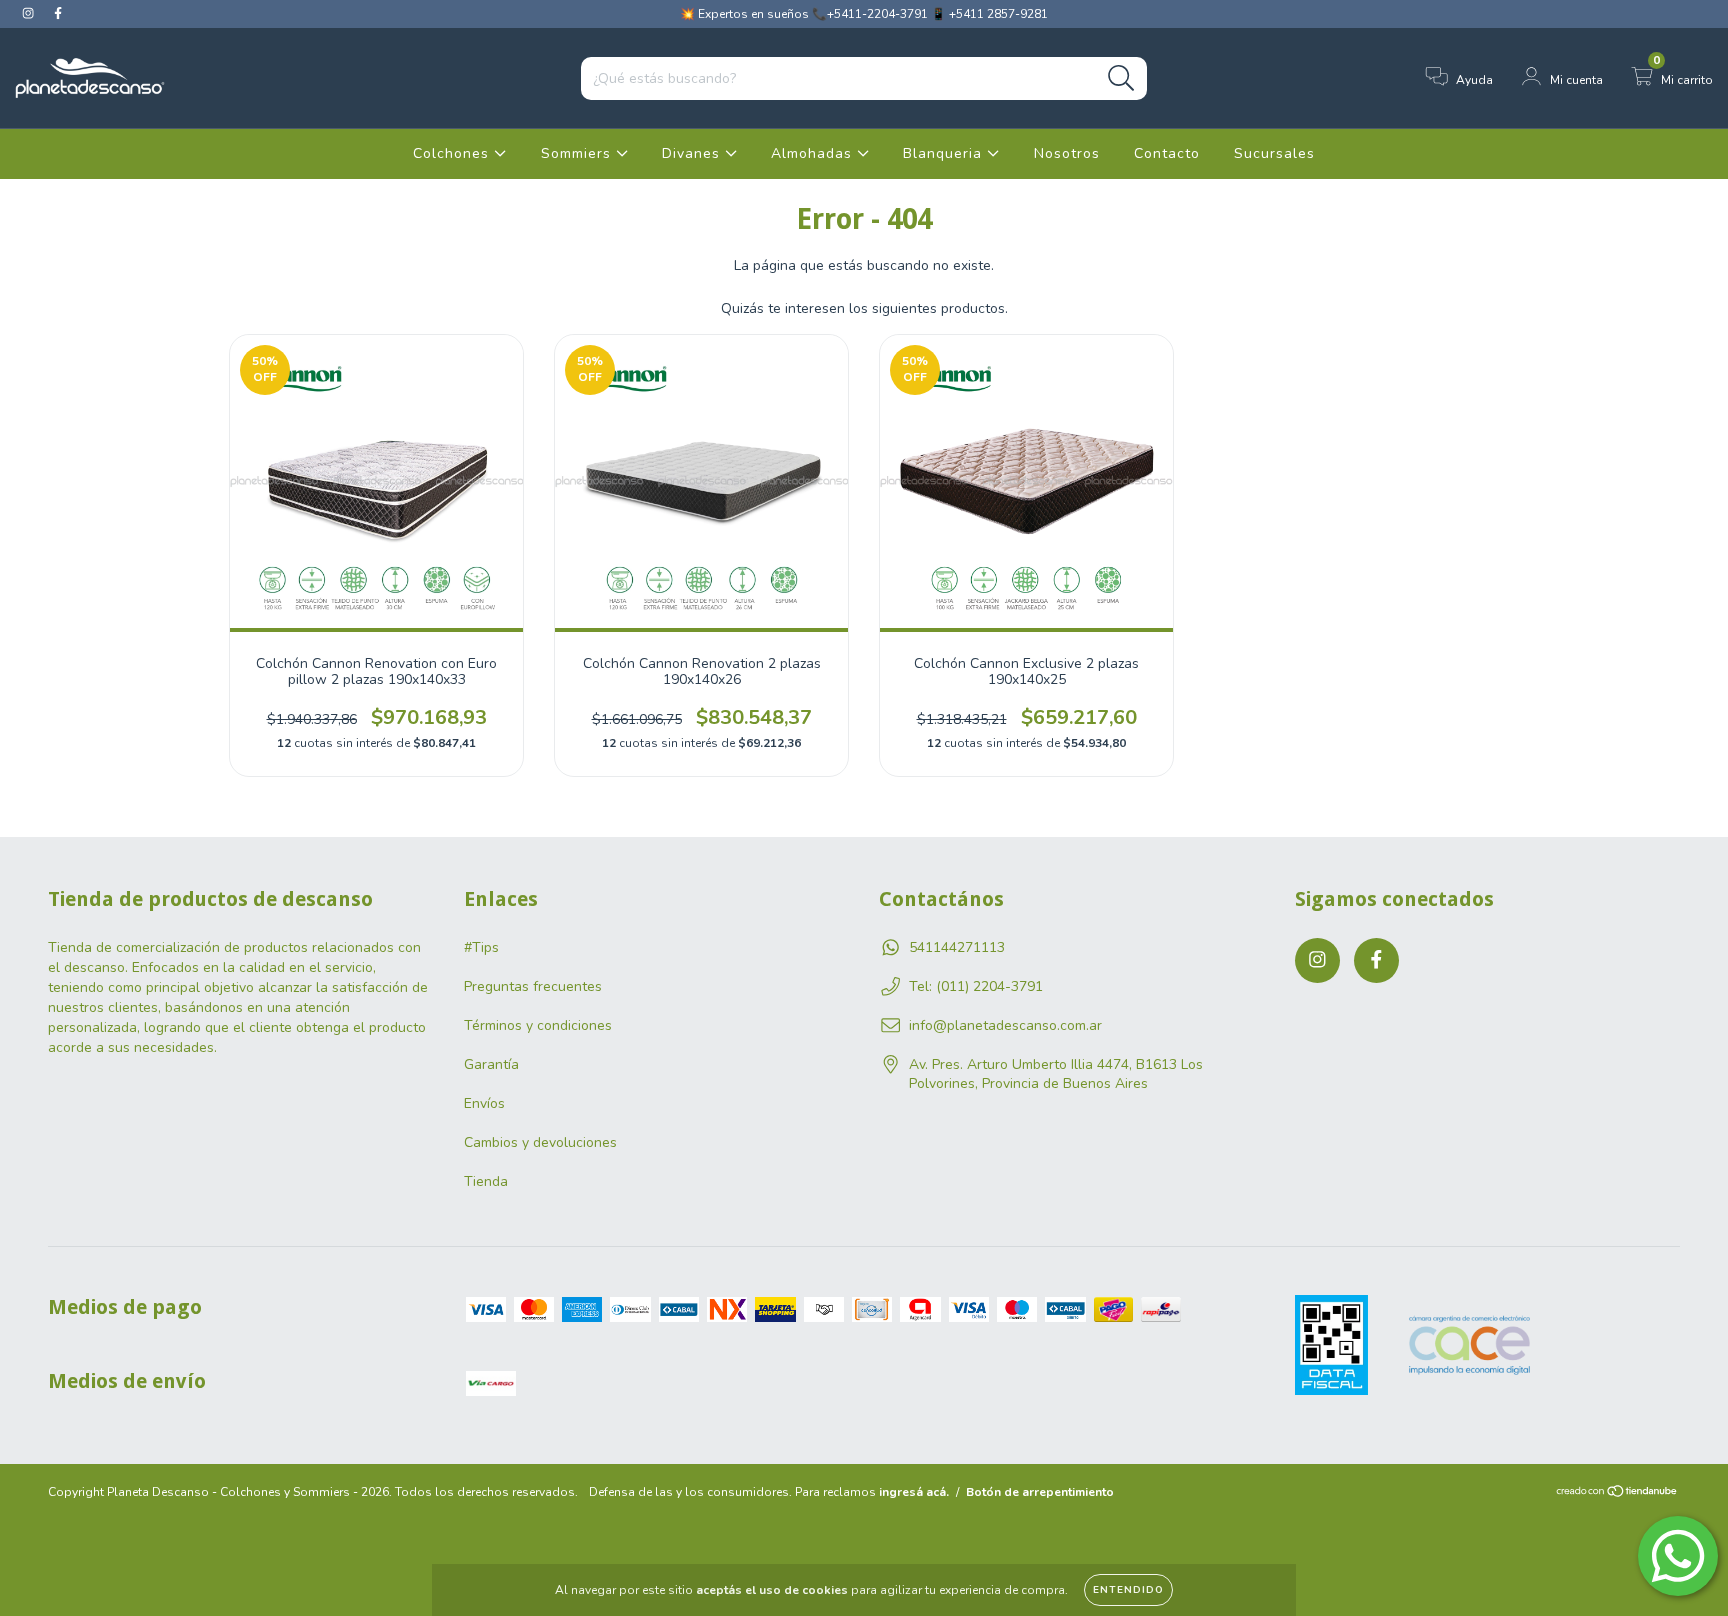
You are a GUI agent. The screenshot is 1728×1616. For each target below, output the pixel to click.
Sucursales (1274, 153)
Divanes (693, 153)
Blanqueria (945, 153)
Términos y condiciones (538, 1025)
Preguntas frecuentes (533, 986)
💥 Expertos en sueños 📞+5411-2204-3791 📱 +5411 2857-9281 (864, 14)
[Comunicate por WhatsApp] (1678, 1556)
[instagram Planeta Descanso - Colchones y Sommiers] (30, 13)
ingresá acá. (914, 1492)
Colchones (453, 153)
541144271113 (957, 947)
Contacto (1167, 153)
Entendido (1128, 1590)
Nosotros (1067, 153)
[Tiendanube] (1617, 1494)
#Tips (481, 947)
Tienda (486, 1181)
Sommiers (578, 153)
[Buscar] (1121, 78)
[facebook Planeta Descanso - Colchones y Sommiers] (58, 13)
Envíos (484, 1103)
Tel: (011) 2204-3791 (976, 986)
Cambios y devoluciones (540, 1142)
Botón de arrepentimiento (1040, 1492)
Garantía (491, 1064)
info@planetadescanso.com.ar (1005, 1025)
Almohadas (814, 153)
